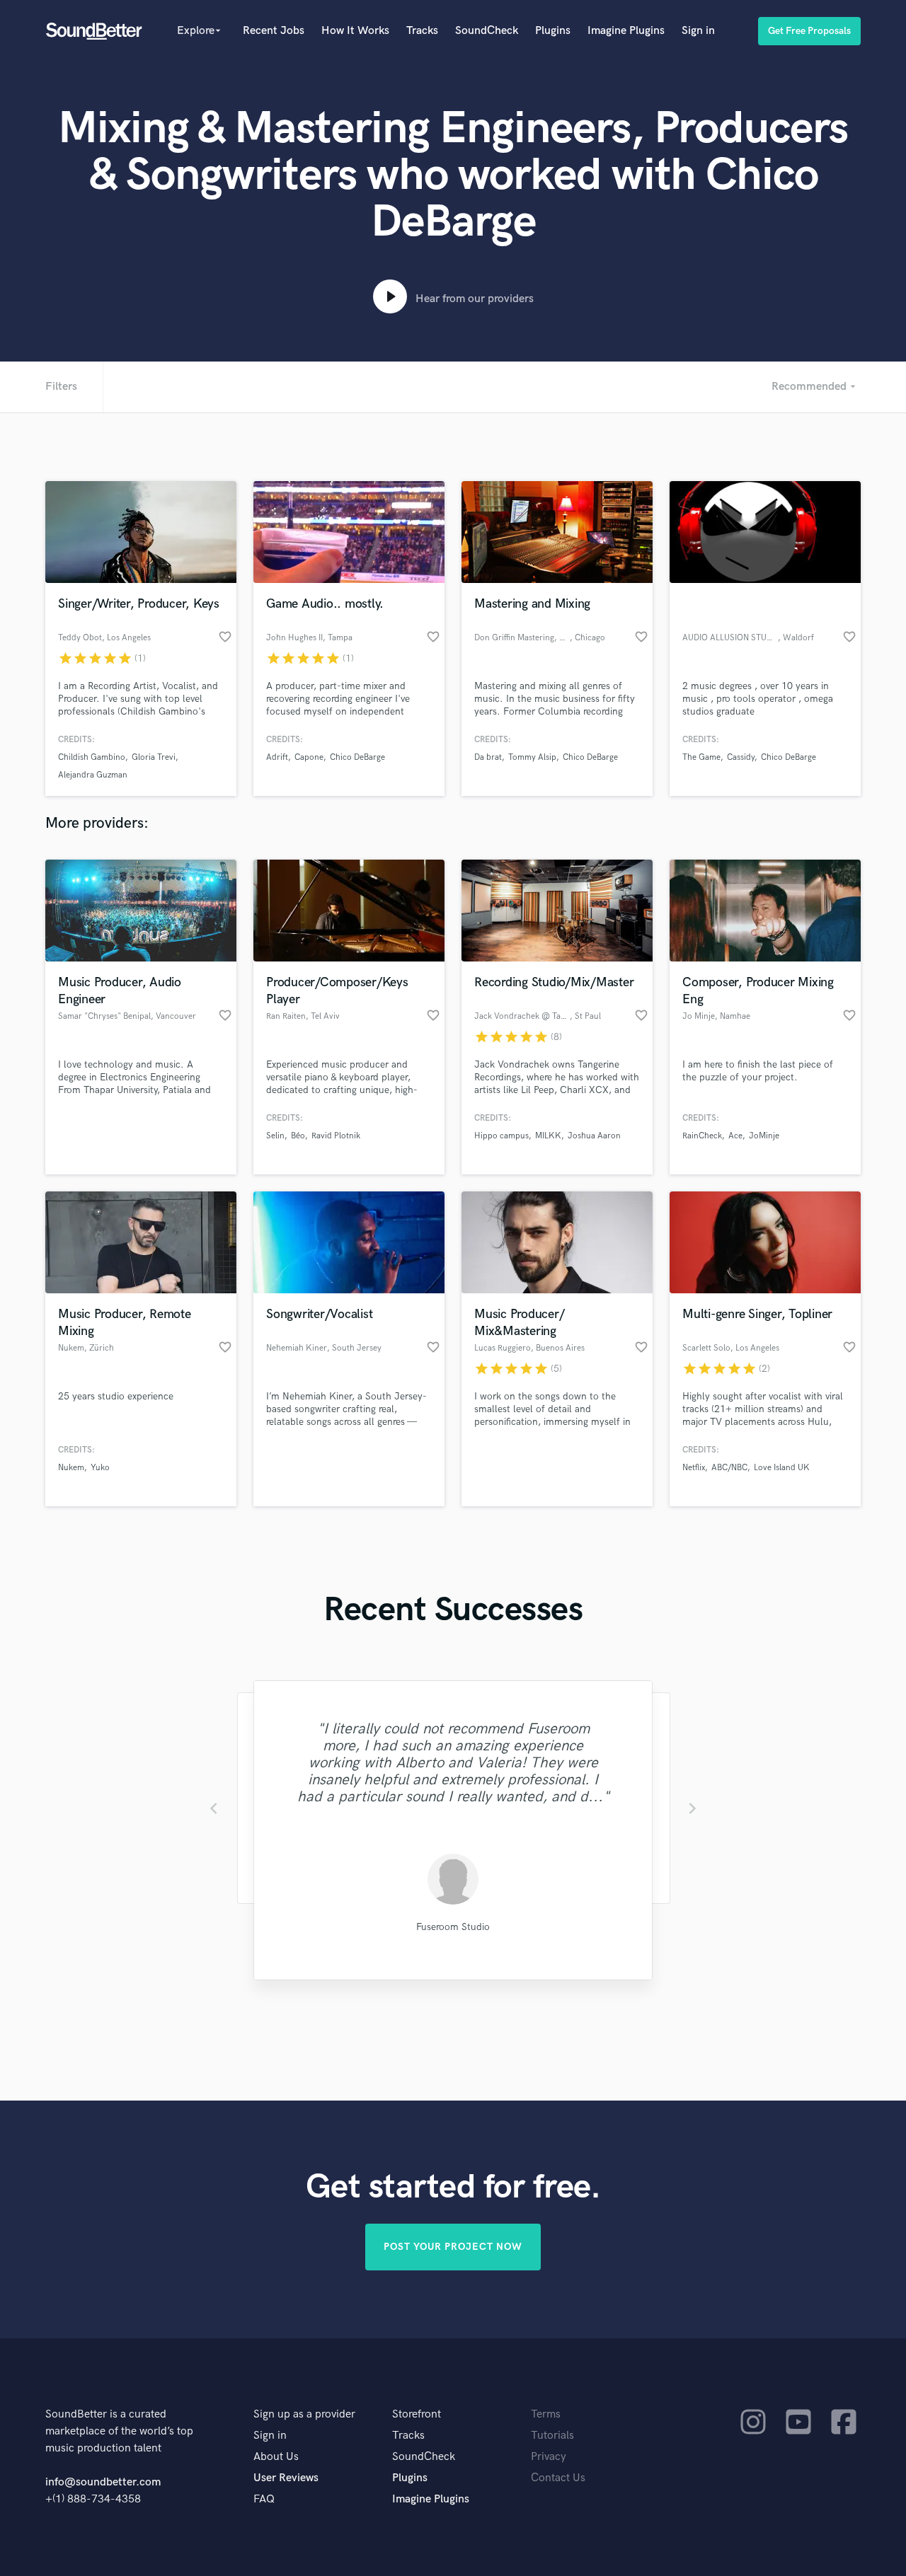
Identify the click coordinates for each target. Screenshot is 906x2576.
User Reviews (286, 2478)
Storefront (417, 2414)
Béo (298, 1136)
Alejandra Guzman (93, 775)
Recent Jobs (274, 31)
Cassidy (741, 757)
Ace (735, 1136)
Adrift (277, 757)
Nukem (71, 1468)
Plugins (553, 31)
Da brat (488, 757)
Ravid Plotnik (336, 1136)
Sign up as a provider (304, 2414)
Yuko (100, 1468)
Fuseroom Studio (453, 1927)
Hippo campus (501, 1136)
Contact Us (558, 2478)
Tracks (422, 31)
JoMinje (764, 1136)
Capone (309, 757)
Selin (275, 1136)
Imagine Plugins (626, 31)
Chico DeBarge (357, 757)
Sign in (698, 31)
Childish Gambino (92, 757)
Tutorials (552, 2436)
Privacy (549, 2457)
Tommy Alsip (532, 757)
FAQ (264, 2499)
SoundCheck (487, 31)
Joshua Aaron (594, 1136)
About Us (276, 2457)
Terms (546, 2414)
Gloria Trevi (154, 757)
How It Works (355, 31)
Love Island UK (782, 1468)
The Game (701, 757)
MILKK (548, 1136)
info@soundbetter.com (103, 2482)
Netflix (694, 1468)
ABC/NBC (729, 1468)
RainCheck (702, 1136)
